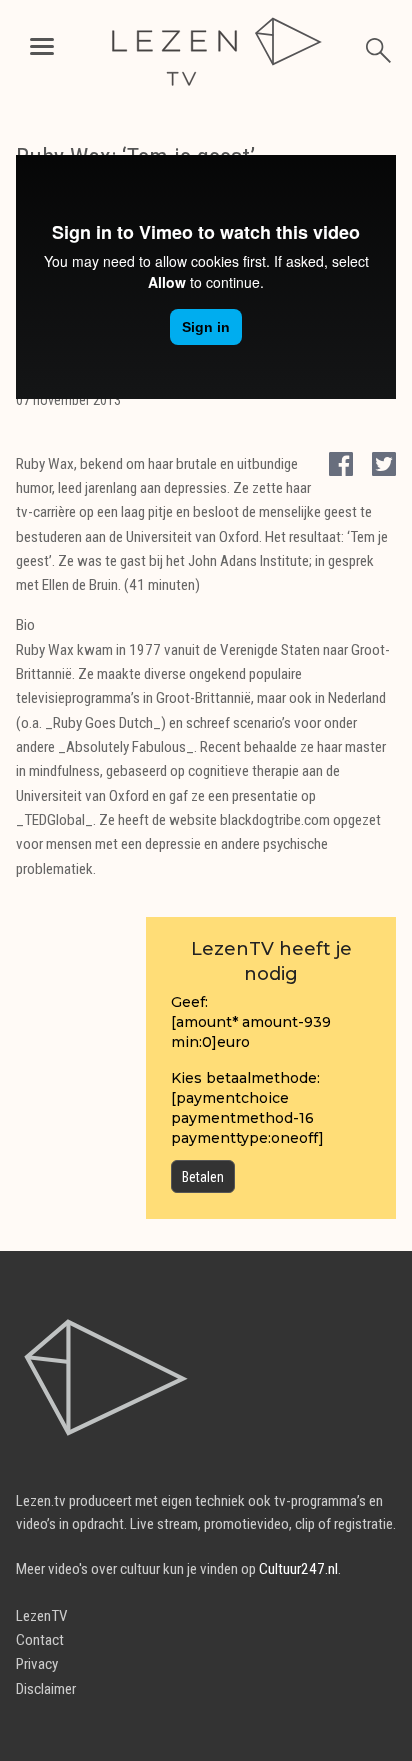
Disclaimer (46, 1689)
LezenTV (42, 1616)
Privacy (37, 1664)
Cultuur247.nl (298, 1569)
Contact (40, 1640)
